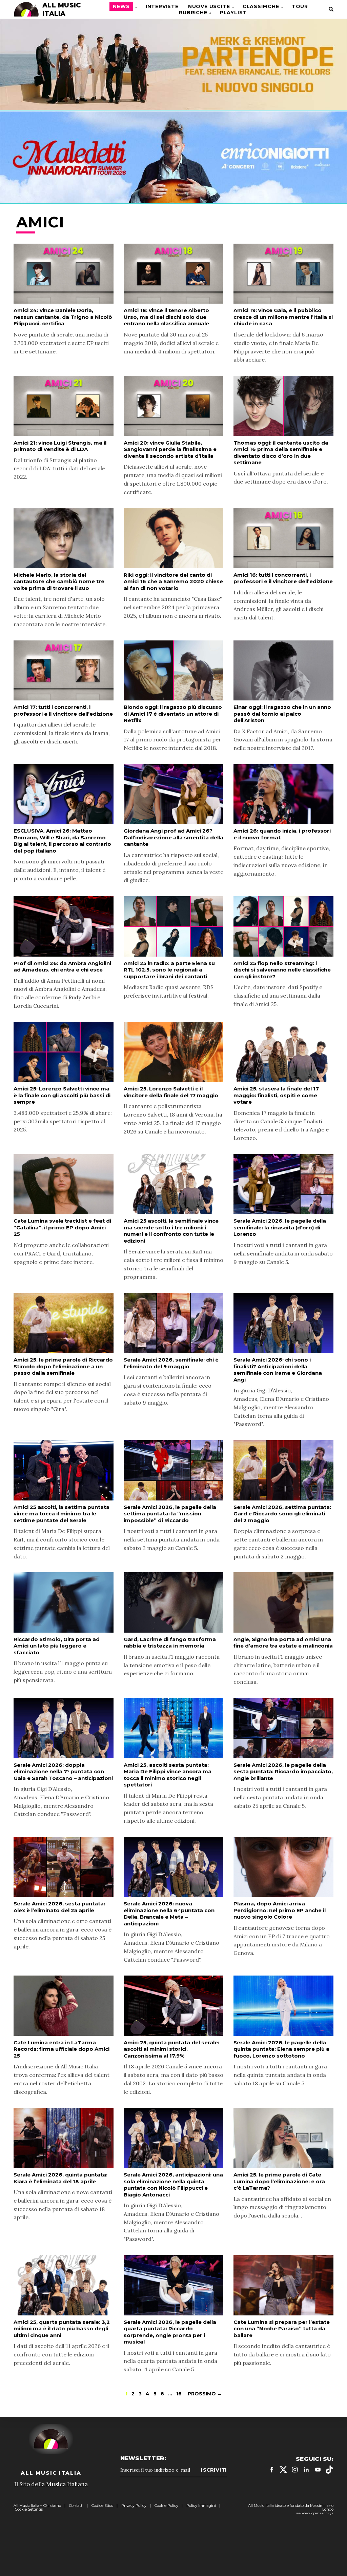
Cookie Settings (29, 2509)
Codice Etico (102, 2506)
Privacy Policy (134, 2506)
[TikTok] (329, 2470)
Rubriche (193, 13)
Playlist (233, 13)
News (121, 6)
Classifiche (261, 6)
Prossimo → (205, 2394)
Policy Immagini (201, 2506)
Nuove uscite (209, 6)
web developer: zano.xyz (315, 2513)
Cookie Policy (166, 2506)
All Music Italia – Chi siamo (37, 2506)
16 (179, 2394)
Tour (300, 6)
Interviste (162, 6)
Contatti (76, 2506)
